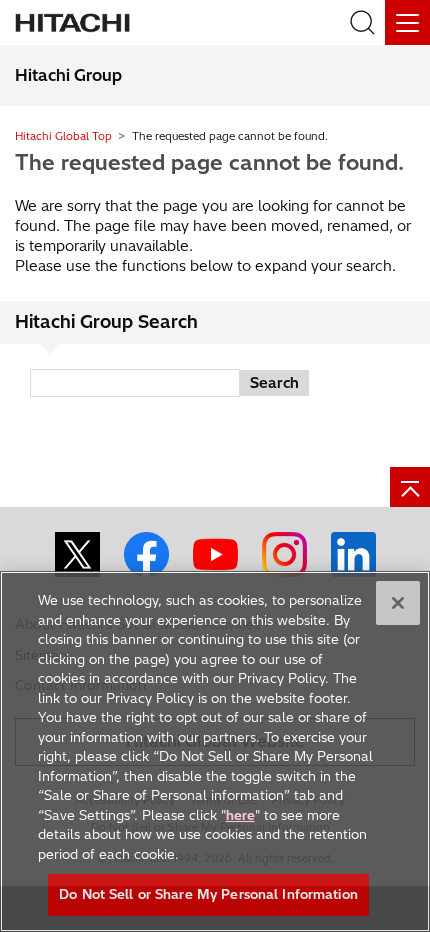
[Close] (398, 603)
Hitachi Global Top (63, 136)
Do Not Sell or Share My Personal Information (208, 894)
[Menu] (407, 22)
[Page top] (410, 487)
